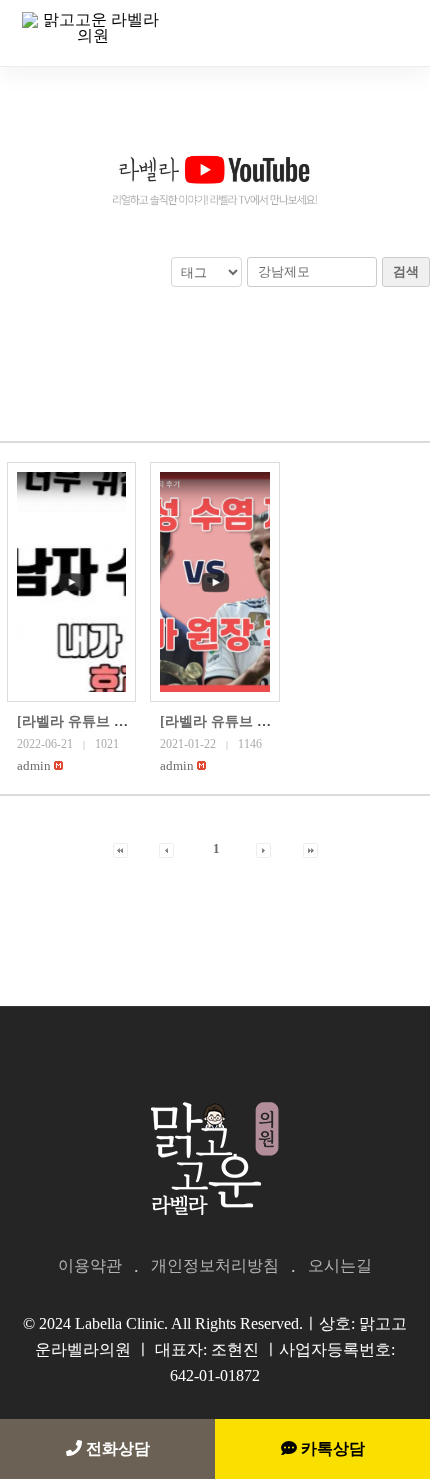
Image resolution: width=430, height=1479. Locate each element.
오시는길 (340, 1265)
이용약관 (90, 1265)
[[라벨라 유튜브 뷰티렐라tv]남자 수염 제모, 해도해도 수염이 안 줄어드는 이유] (71, 582)
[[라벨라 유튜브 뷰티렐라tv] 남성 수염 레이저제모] (214, 582)
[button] (34, 765)
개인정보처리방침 (215, 1265)
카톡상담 (331, 1448)
